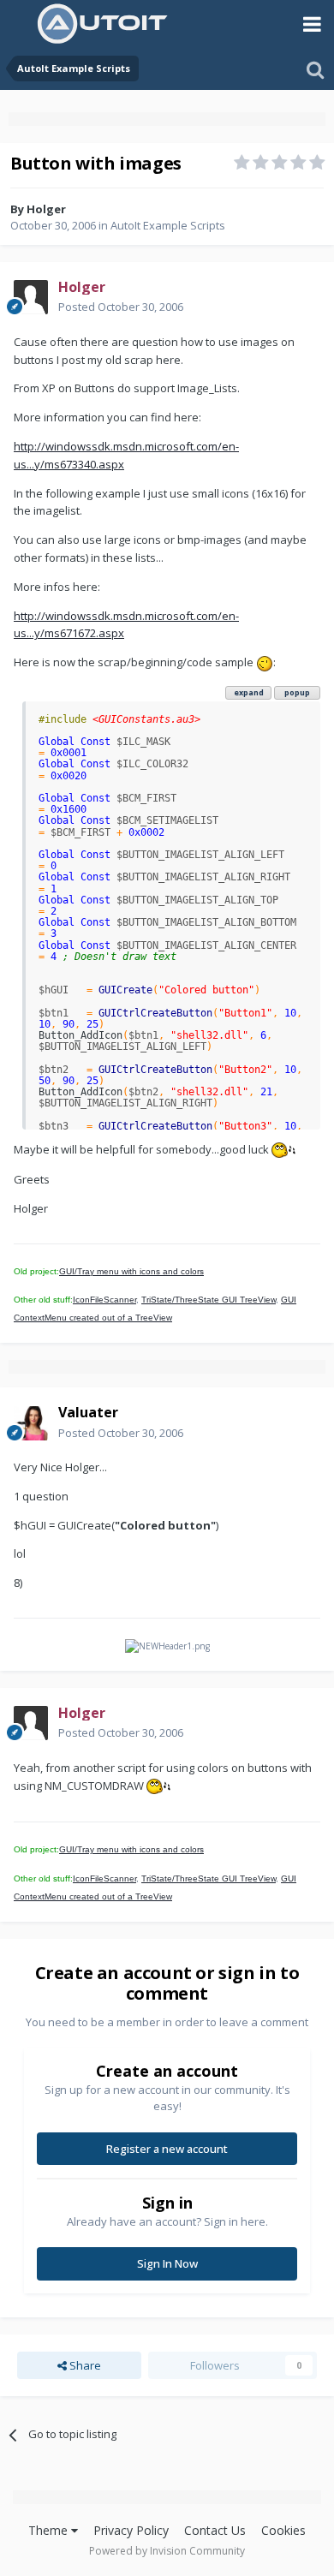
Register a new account (167, 2149)
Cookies (283, 2530)
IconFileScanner (104, 1300)
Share (84, 2365)
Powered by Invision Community (167, 2551)
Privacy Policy (131, 2530)
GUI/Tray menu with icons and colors (131, 1271)
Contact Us (215, 2530)
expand (249, 692)
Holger (46, 209)
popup (297, 692)
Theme (50, 2530)
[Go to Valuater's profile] (31, 1423)
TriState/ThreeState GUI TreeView (209, 1300)
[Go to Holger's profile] (31, 297)
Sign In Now (167, 2263)
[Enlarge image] (265, 662)
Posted (121, 307)
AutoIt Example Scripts (168, 225)
